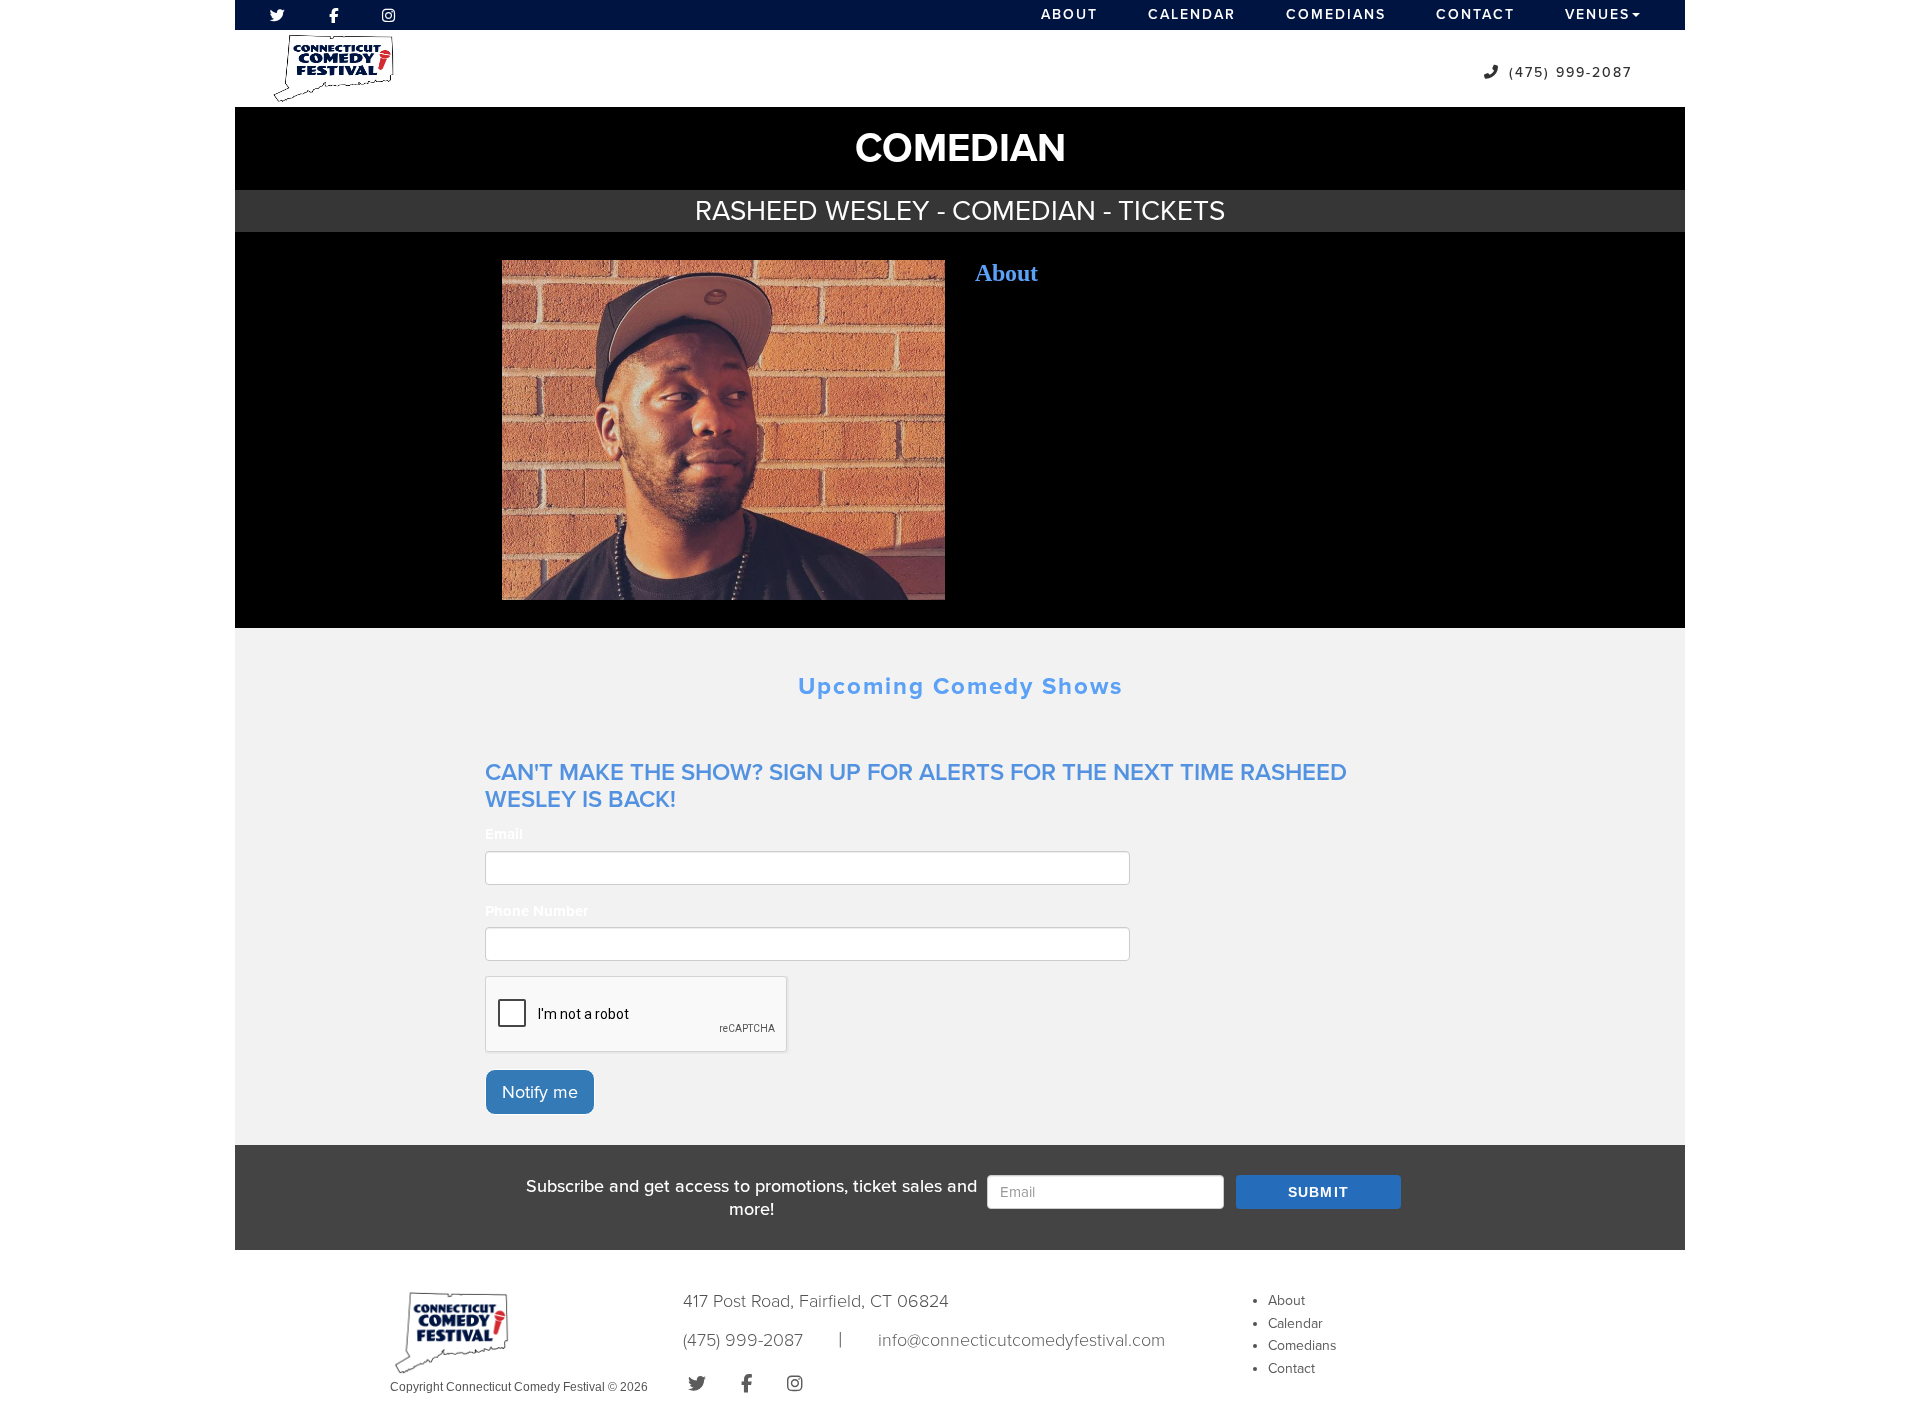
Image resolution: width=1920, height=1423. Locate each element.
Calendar (1192, 14)
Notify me (540, 1092)
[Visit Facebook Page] (333, 15)
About (1069, 14)
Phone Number (536, 911)
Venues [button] (1597, 14)
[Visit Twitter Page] (277, 15)
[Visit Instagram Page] (388, 15)
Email (504, 834)
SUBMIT (1319, 1192)
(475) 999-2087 (1570, 72)
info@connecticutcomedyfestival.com (1021, 1340)
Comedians (1336, 14)
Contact (1475, 14)
